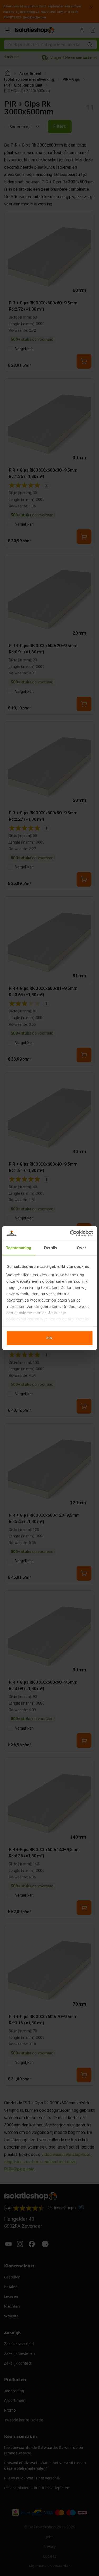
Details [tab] (51, 1248)
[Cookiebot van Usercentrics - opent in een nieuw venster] (70, 1233)
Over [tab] (81, 1248)
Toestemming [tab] (19, 1248)
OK (49, 1338)
